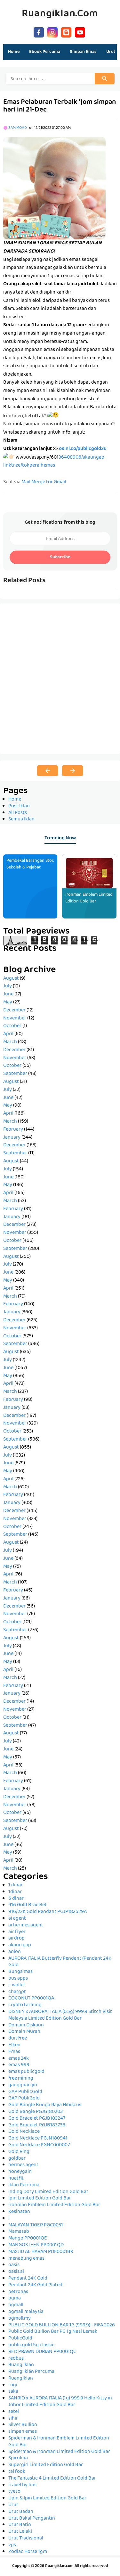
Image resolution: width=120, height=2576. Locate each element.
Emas (14, 2052)
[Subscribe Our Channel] (80, 32)
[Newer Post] (48, 771)
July (8, 986)
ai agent (17, 1919)
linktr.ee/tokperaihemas (29, 466)
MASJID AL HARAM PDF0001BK (41, 2252)
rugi (13, 2385)
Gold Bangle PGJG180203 (36, 2112)
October (12, 1026)
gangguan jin (23, 2085)
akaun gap (20, 1945)
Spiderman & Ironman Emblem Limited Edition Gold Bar (59, 2442)
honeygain (20, 2172)
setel (14, 2412)
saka (13, 2392)
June (8, 994)
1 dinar (16, 1885)
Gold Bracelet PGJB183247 (37, 2119)
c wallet (17, 1985)
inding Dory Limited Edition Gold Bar (48, 2192)
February (13, 1130)
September (15, 1074)
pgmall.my (20, 2319)
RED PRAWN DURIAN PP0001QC (42, 2352)
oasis (14, 2265)
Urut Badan (21, 2512)
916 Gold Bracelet (28, 1905)
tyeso (14, 2492)
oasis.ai (16, 2272)
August (11, 979)
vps (12, 2545)
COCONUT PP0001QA (31, 1998)
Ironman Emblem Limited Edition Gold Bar (89, 898)
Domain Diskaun (26, 2025)
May (8, 1002)
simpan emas (23, 2432)
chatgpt (17, 1992)
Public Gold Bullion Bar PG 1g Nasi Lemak (53, 2332)
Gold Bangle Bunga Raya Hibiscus (45, 2105)
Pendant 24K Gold (28, 2279)
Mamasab (19, 2232)
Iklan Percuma (24, 2185)
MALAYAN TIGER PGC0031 (36, 2225)
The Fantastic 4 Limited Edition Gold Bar (52, 2479)
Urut (13, 2505)
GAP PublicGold (25, 2092)
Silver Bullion (23, 2425)
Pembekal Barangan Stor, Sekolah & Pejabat (30, 864)
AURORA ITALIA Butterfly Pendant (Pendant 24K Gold (60, 1962)
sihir (13, 2419)
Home (14, 52)
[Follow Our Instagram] (52, 32)
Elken (14, 2045)
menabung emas (26, 2259)
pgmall (16, 2305)
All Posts (18, 813)
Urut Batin (20, 2525)
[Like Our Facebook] (39, 32)
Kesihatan (19, 2212)
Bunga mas (20, 1972)
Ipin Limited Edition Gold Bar (40, 2198)
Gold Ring (19, 2152)
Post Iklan (19, 806)
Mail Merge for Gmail (44, 482)
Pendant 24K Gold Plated (35, 2285)
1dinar (15, 1892)
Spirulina (18, 2458)
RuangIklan (21, 2379)
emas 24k (19, 2059)
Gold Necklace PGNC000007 (39, 2145)
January (12, 1138)
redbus (16, 2359)
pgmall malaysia (26, 2312)
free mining (21, 2079)
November (15, 1018)
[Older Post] (72, 771)
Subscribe (60, 557)
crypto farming (25, 2005)
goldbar (17, 2159)
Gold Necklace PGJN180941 (38, 2139)
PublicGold (20, 2339)
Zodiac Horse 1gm (28, 2552)
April (8, 1034)
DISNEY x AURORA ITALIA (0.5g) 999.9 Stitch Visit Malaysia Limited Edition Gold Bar (60, 2015)
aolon (15, 1952)
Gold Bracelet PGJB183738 (37, 2125)
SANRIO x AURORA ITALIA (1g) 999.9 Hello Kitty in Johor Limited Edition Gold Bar (60, 2402)
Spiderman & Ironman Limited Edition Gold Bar (59, 2452)
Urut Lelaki (20, 2532)
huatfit (16, 2179)
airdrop (16, 1939)
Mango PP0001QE (28, 2239)
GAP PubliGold (24, 2098)
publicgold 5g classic (31, 2345)
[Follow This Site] (66, 32)
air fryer (17, 1932)
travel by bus (22, 2485)
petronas (18, 2292)
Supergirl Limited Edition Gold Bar (46, 2465)
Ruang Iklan (21, 2365)
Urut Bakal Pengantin (32, 2519)
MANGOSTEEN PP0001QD (36, 2245)
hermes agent (23, 2165)
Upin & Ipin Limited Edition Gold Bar (47, 2498)
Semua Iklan (21, 819)
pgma (15, 2298)
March (10, 1042)
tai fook (17, 2472)
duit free (18, 2039)
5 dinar (16, 1899)
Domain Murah (24, 2032)
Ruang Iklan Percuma (31, 2372)
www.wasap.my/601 (37, 458)
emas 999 (19, 2065)
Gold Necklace (24, 2132)
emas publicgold (26, 2072)
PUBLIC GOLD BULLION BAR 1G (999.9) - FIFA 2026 (62, 2325)
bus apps (18, 1979)
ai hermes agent (26, 1925)
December (14, 1010)
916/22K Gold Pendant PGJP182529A (48, 1912)
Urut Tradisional (26, 2539)
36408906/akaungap (81, 458)
